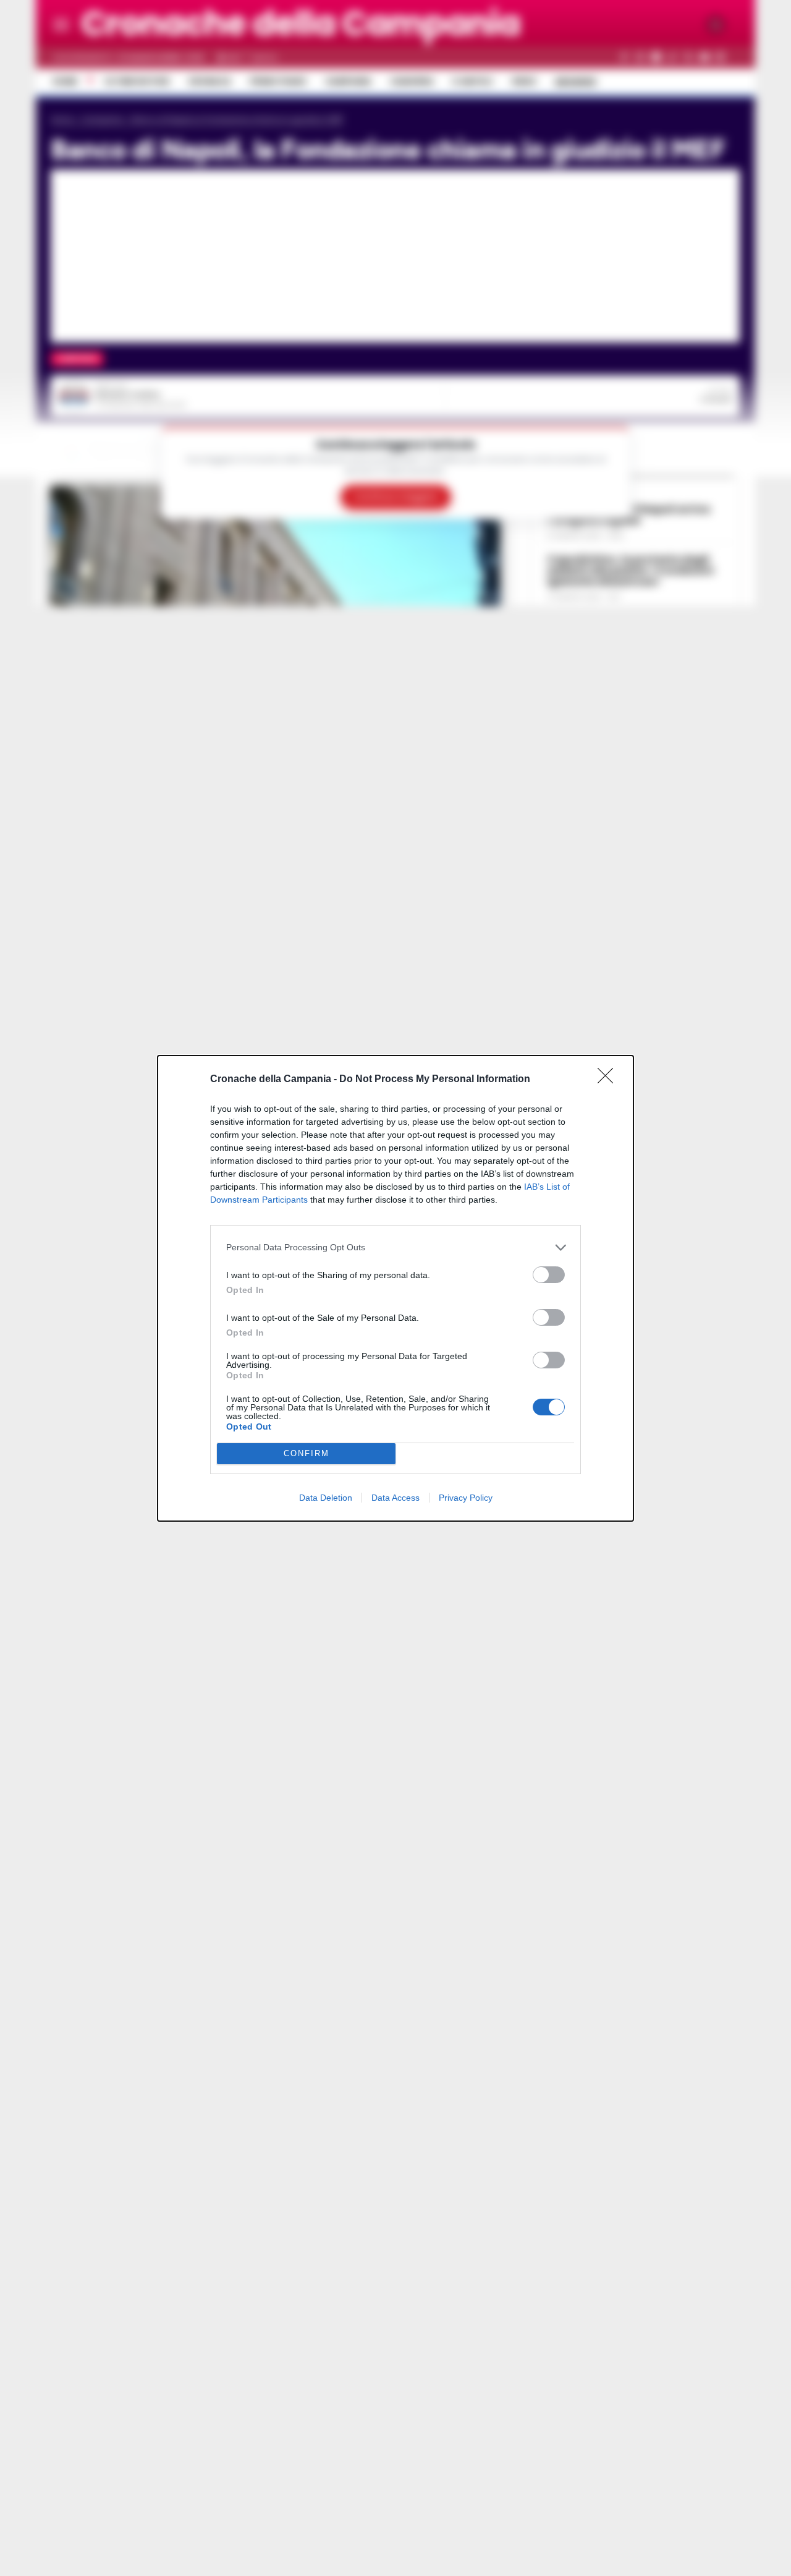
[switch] (549, 1275)
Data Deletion (326, 1498)
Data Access (395, 1498)
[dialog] (395, 1288)
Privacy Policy (466, 1498)
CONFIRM (307, 1453)
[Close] (609, 1080)
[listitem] (395, 1247)
